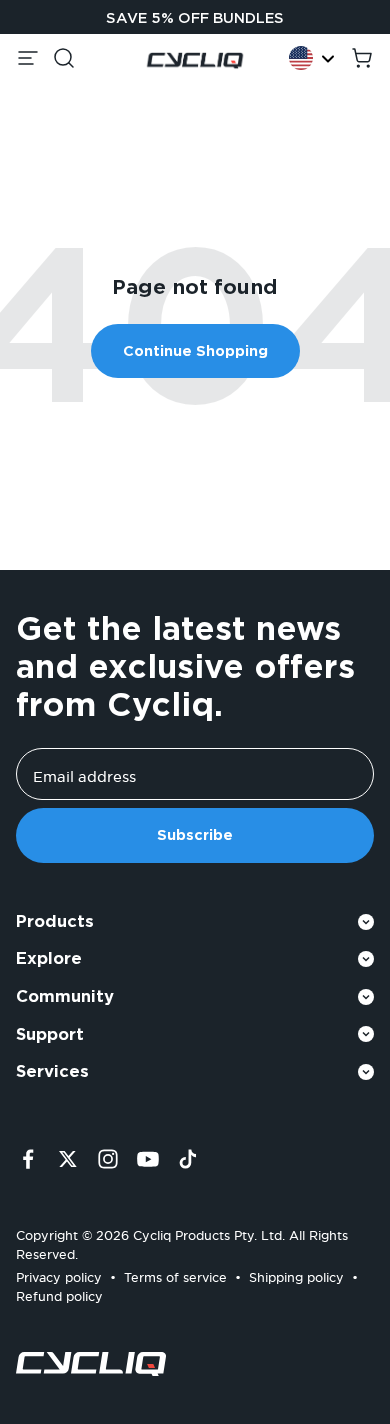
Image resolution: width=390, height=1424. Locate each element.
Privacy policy (59, 1274)
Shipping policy (296, 1274)
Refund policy (59, 1293)
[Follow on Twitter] (68, 1159)
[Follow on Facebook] (28, 1159)
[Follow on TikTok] (188, 1159)
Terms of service (175, 1274)
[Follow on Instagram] (108, 1159)
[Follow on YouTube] (148, 1159)
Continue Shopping (195, 351)
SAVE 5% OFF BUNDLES (195, 18)
